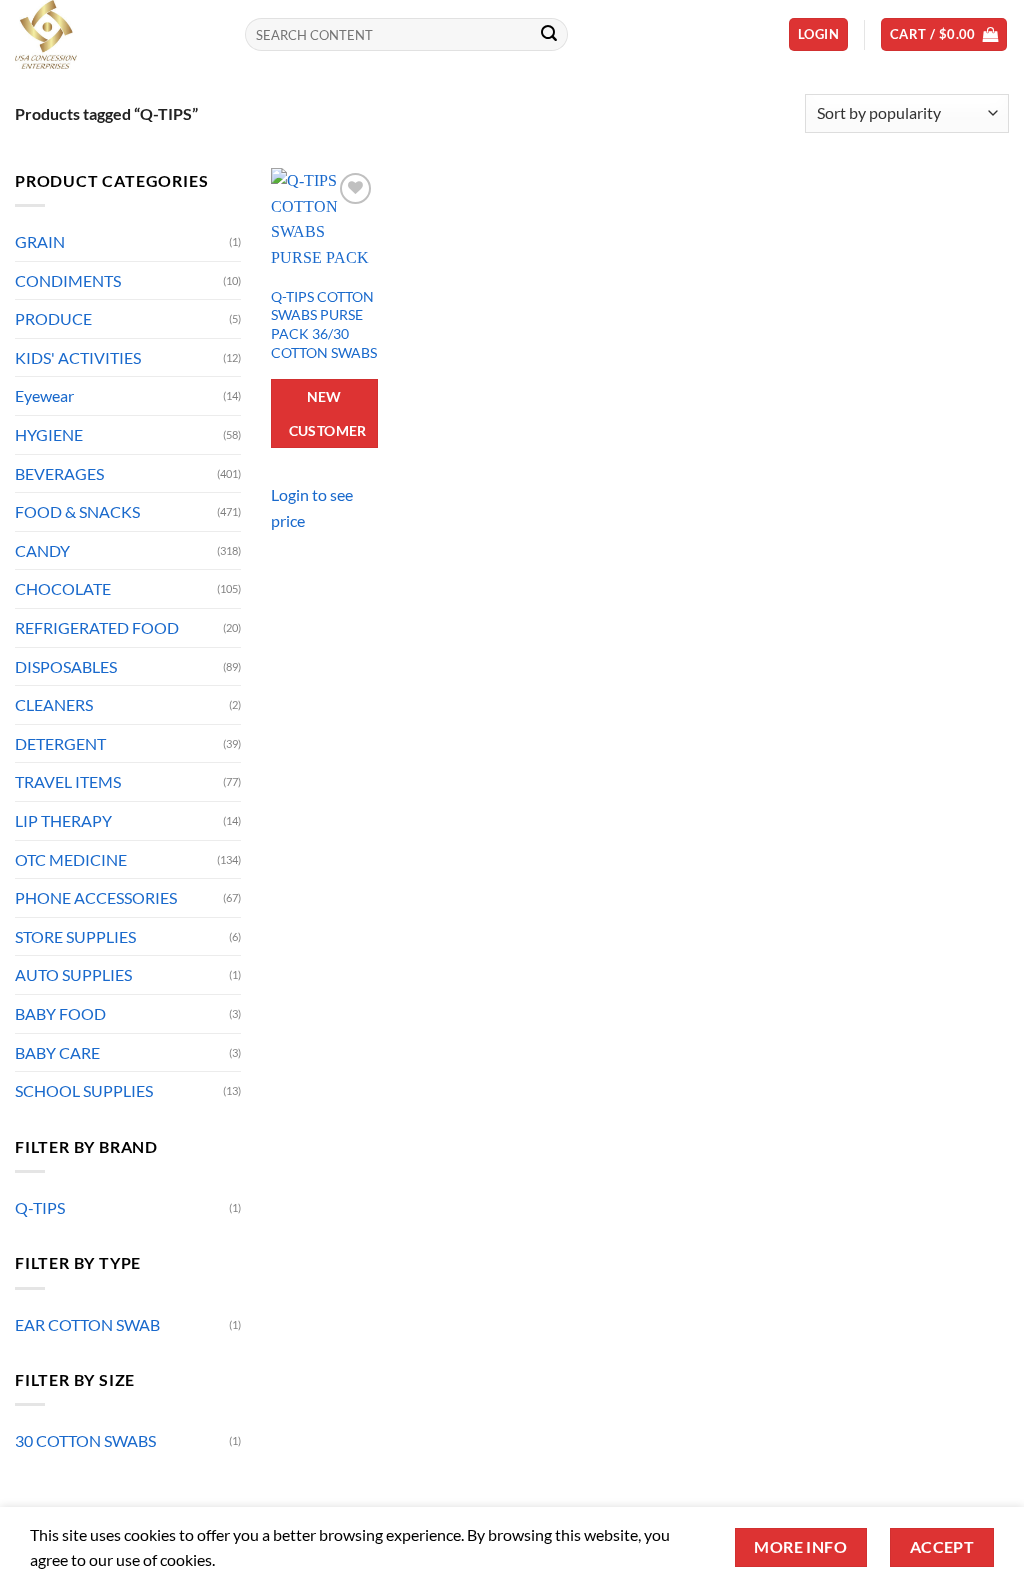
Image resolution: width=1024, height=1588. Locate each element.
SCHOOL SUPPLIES (84, 1090)
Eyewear (44, 395)
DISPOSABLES (66, 666)
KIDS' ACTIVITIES (78, 357)
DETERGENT (60, 743)
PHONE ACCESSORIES (96, 897)
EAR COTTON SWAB (87, 1324)
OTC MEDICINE (71, 859)
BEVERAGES (59, 473)
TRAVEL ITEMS (68, 781)
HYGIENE (49, 434)
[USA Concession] (115, 34)
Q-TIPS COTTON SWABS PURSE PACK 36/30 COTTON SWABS (324, 324)
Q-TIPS (40, 1207)
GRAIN (40, 241)
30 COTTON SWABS (85, 1440)
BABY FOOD (60, 1013)
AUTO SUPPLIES (73, 974)
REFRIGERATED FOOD (97, 627)
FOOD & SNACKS (77, 511)
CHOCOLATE (63, 588)
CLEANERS (54, 704)
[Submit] (549, 35)
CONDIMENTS (68, 280)
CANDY (42, 550)
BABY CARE (57, 1052)
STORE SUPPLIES (75, 936)
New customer (328, 413)
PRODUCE (53, 318)
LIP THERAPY (63, 820)
